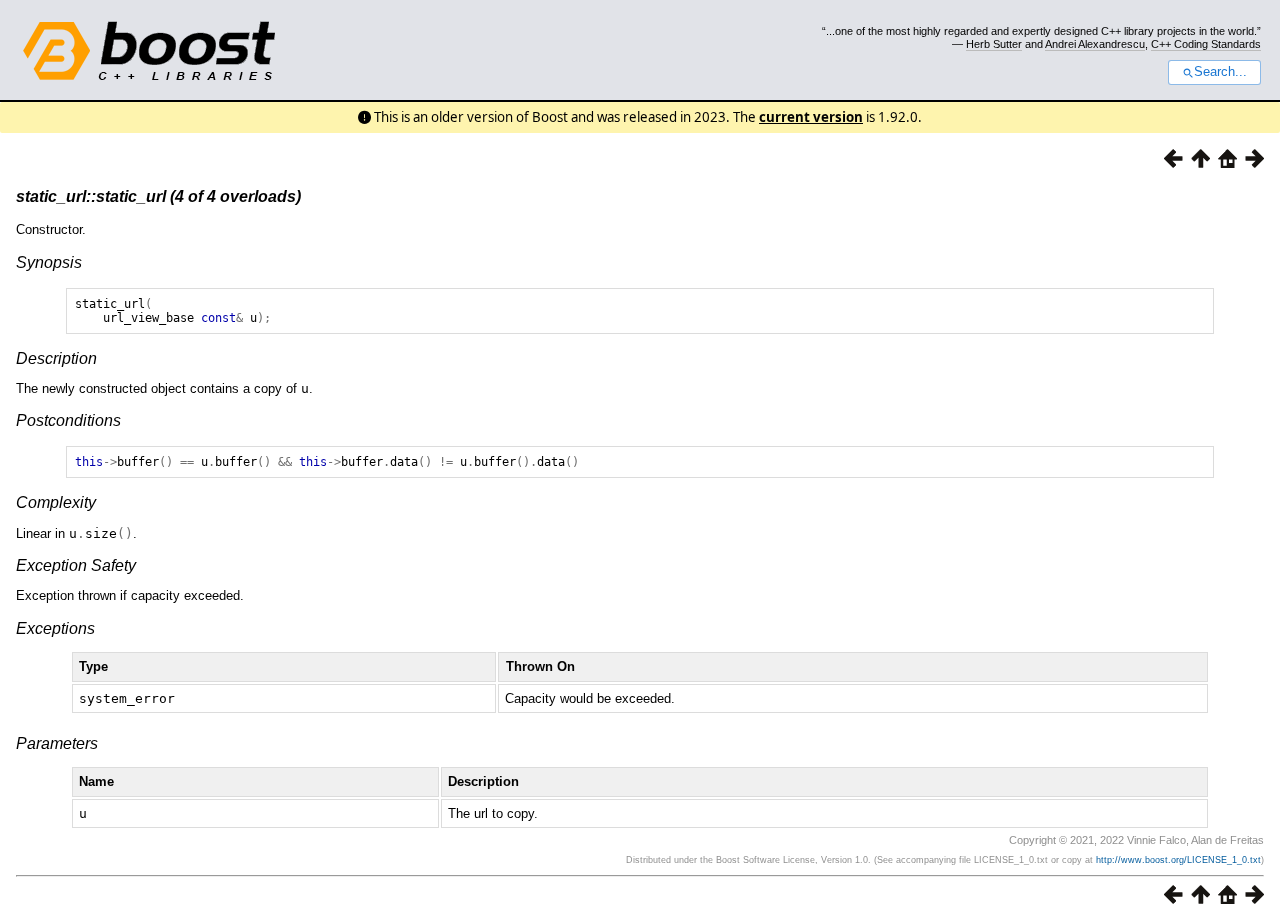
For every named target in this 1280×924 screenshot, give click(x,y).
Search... (1220, 72)
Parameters (57, 743)
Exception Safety (76, 565)
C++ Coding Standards (1206, 44)
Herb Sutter (994, 44)
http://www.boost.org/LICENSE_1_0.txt (1178, 860)
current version (811, 117)
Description (56, 358)
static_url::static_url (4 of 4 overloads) (158, 196)
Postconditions (68, 420)
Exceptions (55, 628)
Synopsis (49, 262)
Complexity (56, 502)
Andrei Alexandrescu (1095, 44)
